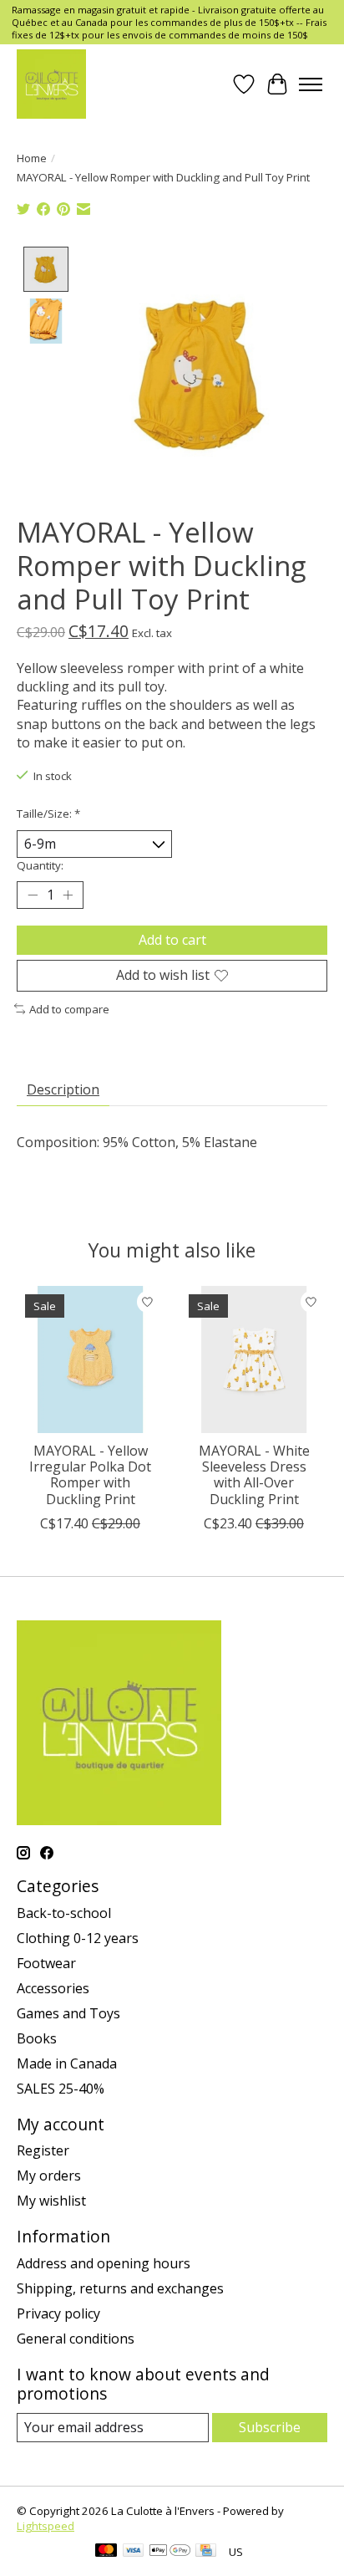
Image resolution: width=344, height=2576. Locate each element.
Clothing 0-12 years (78, 1938)
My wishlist (51, 2201)
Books (37, 2038)
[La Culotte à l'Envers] (51, 84)
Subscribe (270, 2427)
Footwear (46, 1963)
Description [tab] (63, 1089)
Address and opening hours (104, 2263)
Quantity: (40, 865)
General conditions (76, 2339)
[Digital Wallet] (170, 2552)
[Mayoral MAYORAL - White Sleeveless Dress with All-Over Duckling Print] (254, 1359)
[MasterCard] (106, 2552)
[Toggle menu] (311, 84)
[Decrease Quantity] (33, 895)
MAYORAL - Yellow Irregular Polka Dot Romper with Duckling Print (90, 1475)
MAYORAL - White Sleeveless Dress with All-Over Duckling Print (254, 1475)
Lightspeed (46, 2526)
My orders (49, 2176)
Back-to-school (64, 1913)
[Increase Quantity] (68, 895)
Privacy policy (58, 2313)
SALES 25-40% (61, 2089)
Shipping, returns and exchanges (120, 2288)
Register (43, 2150)
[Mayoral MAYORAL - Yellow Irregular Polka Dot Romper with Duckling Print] (90, 1359)
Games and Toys (68, 2013)
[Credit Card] (206, 2552)
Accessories (53, 1988)
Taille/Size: (48, 814)
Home (32, 158)
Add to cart (172, 940)
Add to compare (69, 1009)
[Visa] (134, 2552)
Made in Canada (67, 2063)
